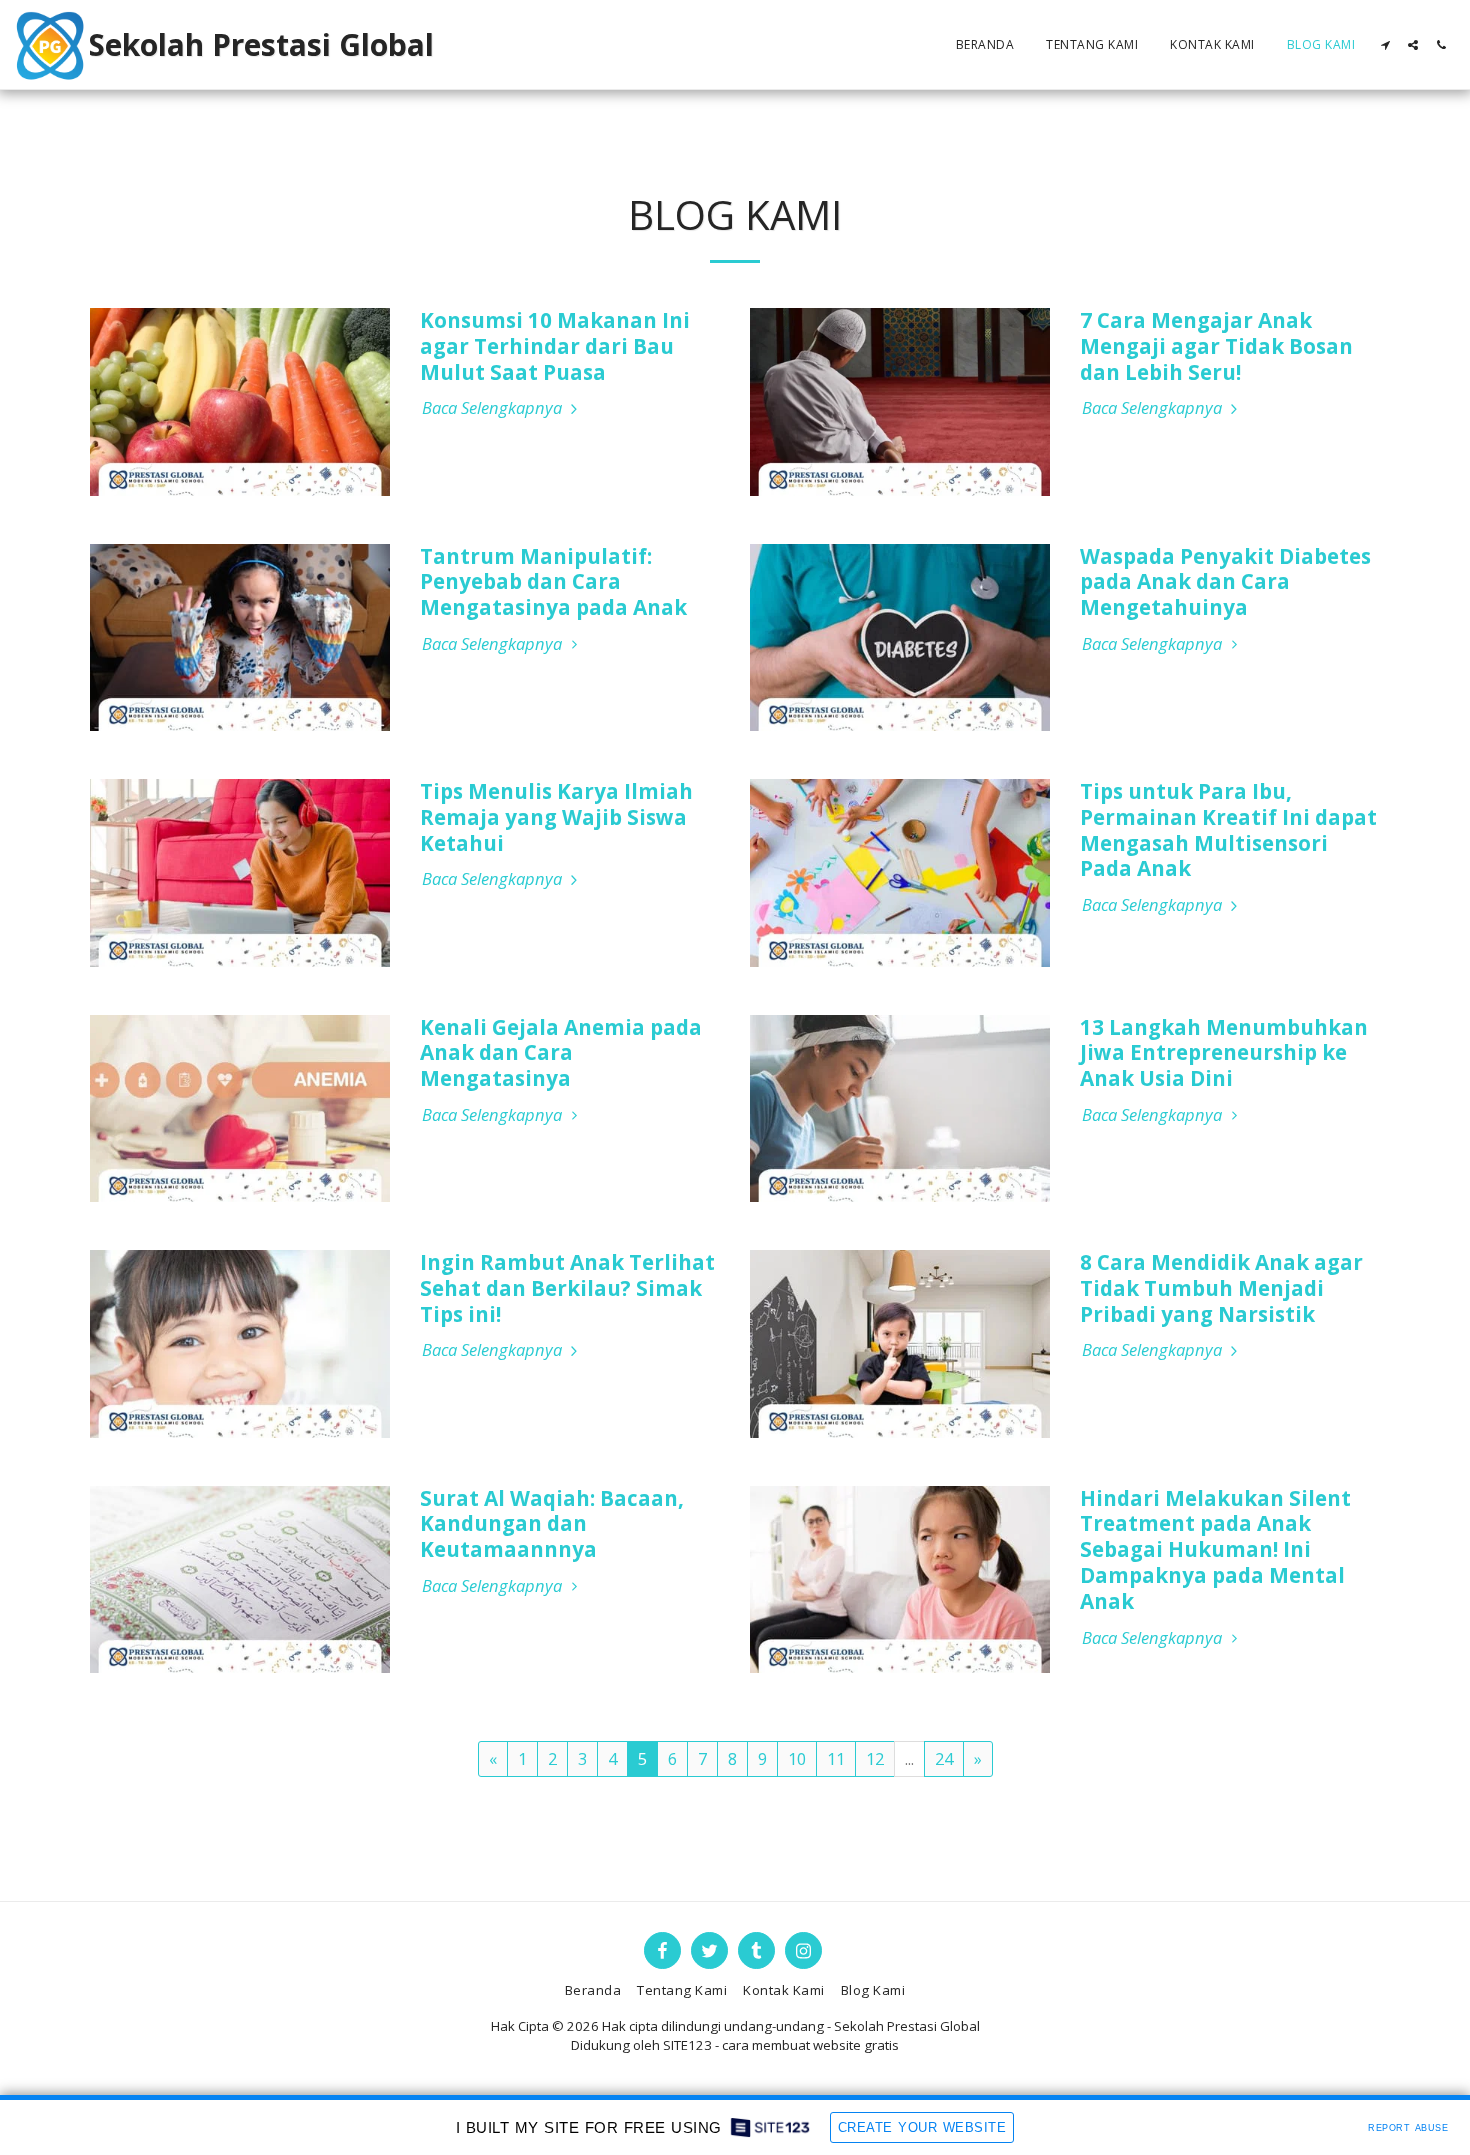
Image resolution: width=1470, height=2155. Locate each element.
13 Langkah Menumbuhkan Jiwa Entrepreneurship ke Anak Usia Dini (1224, 1053)
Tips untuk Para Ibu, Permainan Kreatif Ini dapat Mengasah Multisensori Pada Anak (1228, 829)
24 (944, 1758)
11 (836, 1758)
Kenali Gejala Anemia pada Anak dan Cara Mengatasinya (561, 1053)
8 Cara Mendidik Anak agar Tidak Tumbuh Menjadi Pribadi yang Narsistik (1221, 1288)
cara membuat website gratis (810, 2045)
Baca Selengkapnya (494, 408)
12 (875, 1758)
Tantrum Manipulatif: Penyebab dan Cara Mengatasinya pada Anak (553, 582)
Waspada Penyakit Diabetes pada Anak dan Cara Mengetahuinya (1225, 582)
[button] (1385, 45)
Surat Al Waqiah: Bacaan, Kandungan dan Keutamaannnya (552, 1524)
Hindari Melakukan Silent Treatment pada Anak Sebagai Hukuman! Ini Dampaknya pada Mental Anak (1215, 1549)
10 (797, 1758)
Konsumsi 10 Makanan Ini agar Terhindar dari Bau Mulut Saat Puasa (555, 346)
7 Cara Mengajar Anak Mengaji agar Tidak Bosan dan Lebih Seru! (1216, 346)
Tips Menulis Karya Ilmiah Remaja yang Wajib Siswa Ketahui (556, 817)
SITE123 (687, 2045)
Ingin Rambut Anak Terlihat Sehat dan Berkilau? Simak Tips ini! (567, 1288)
